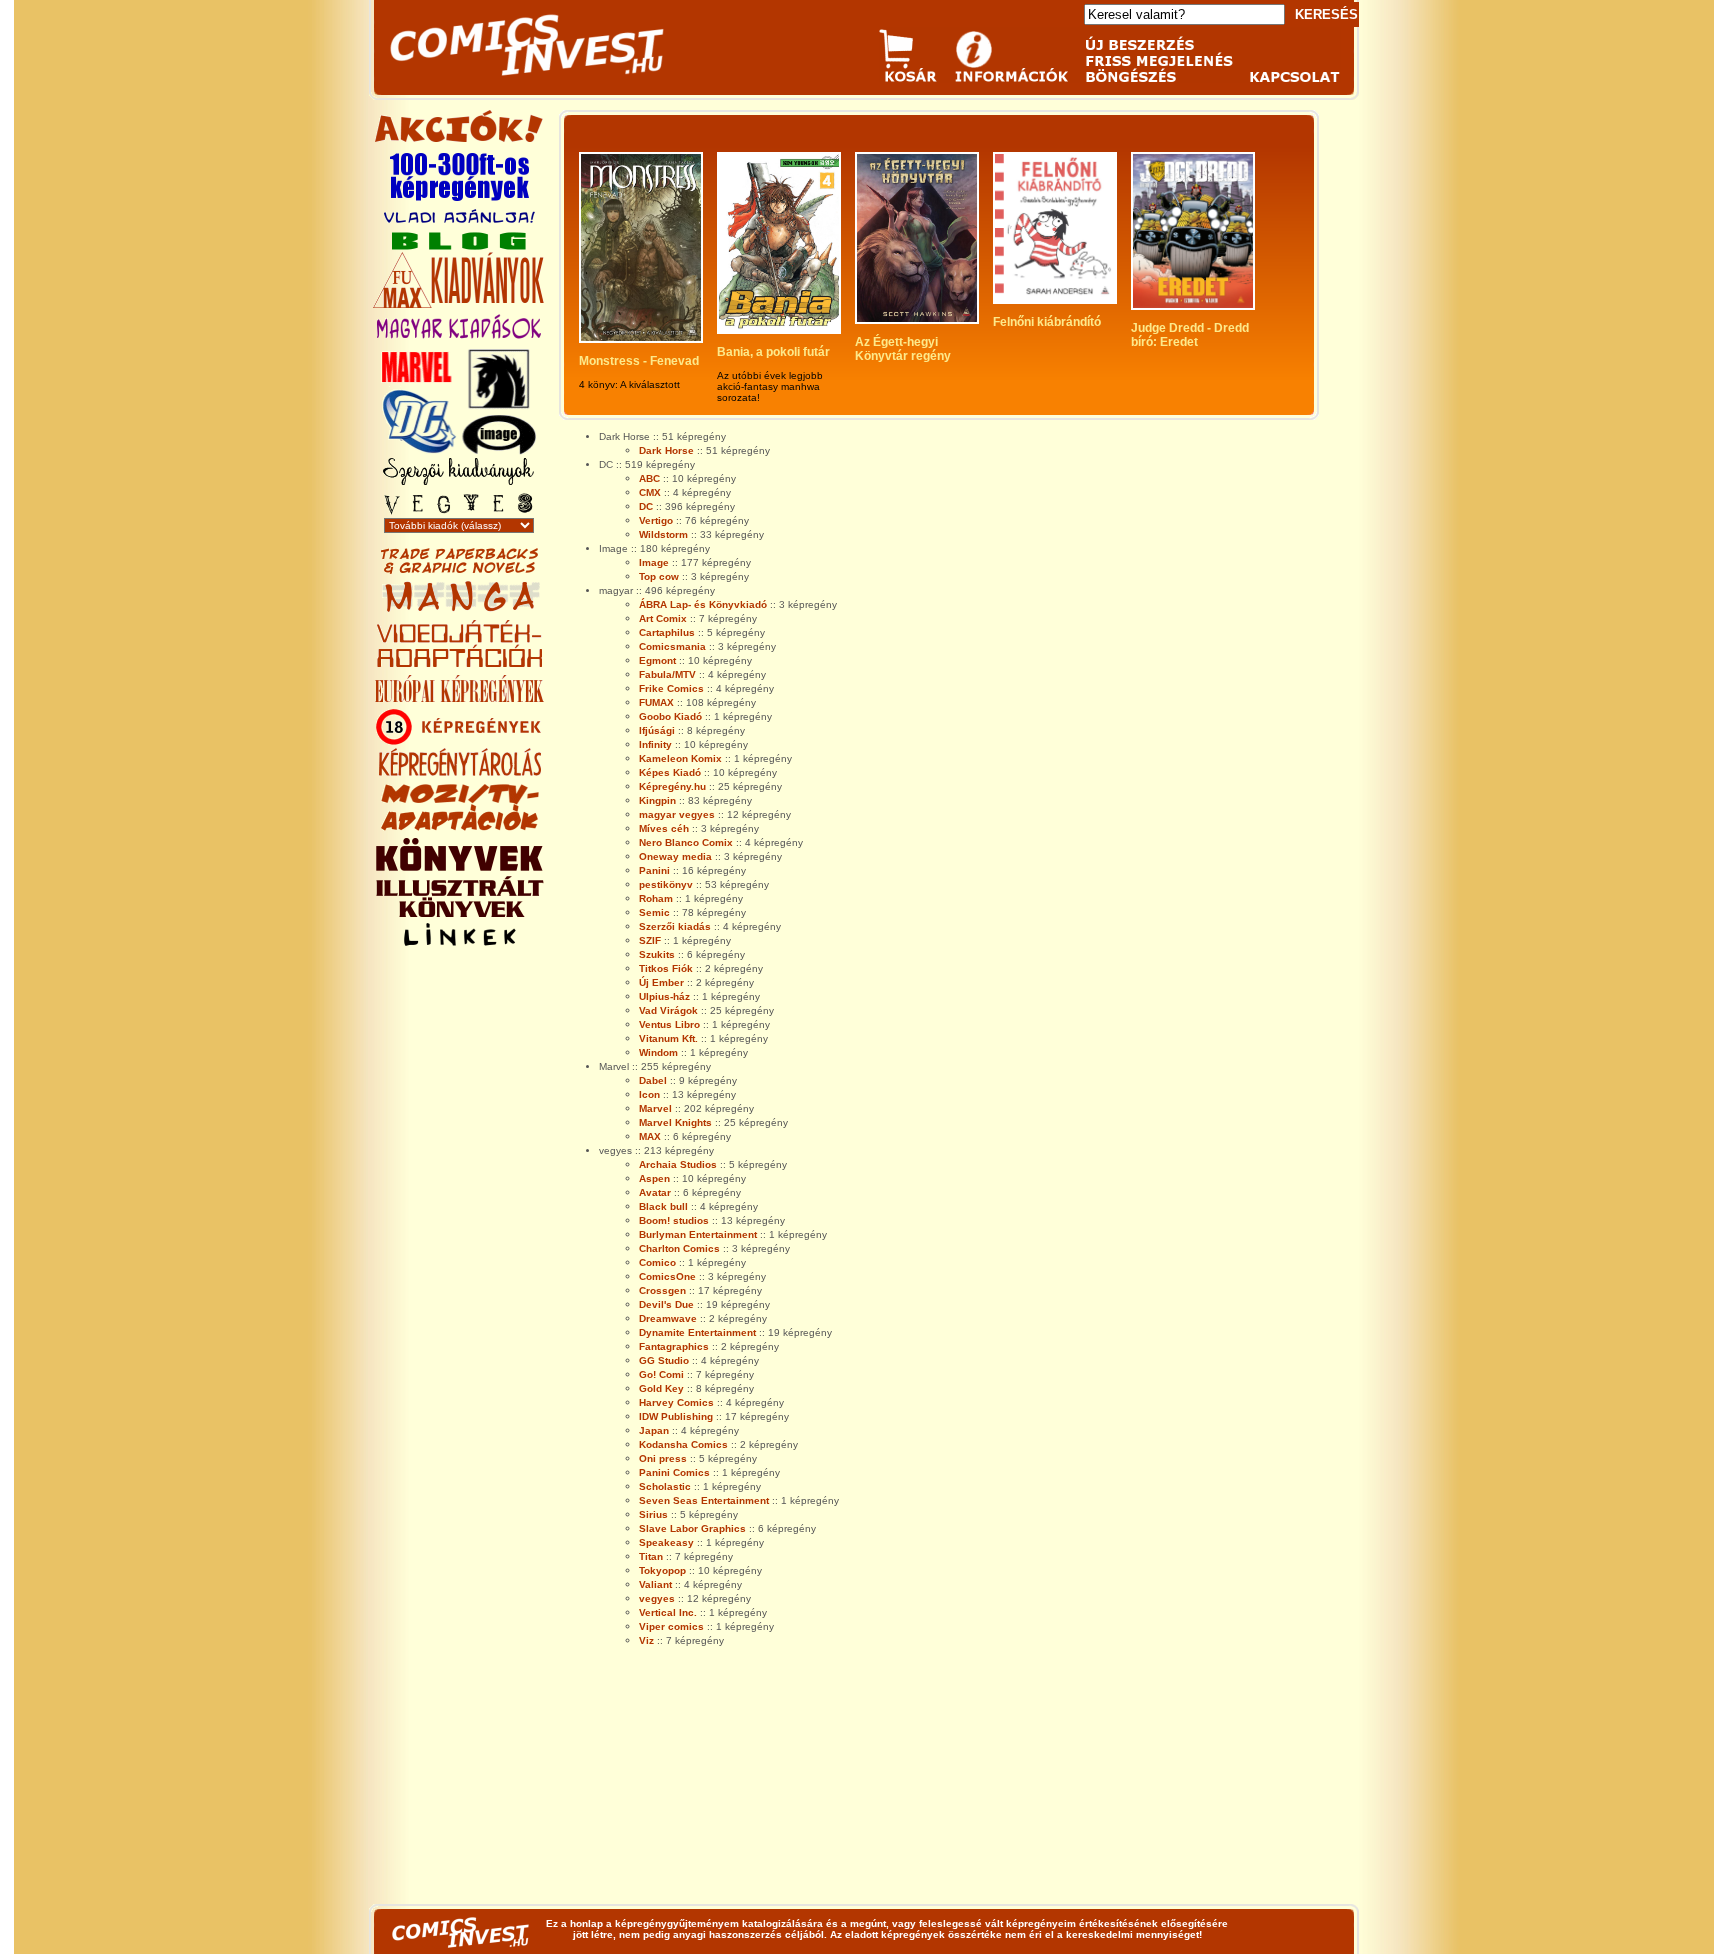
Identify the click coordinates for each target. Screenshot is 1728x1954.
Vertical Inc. (668, 1612)
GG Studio (664, 1360)
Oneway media (675, 856)
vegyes (657, 1598)
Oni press (663, 1458)
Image (654, 562)
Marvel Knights (675, 1122)
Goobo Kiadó (670, 716)
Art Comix (663, 618)
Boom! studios (674, 1220)
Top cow (659, 576)
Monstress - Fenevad (639, 361)
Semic (654, 912)
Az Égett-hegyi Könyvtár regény (903, 349)
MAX (650, 1136)
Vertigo (656, 520)
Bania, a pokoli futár (773, 352)
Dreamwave (668, 1318)
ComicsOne (667, 1276)
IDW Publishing (676, 1416)
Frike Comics (671, 688)
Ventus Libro (669, 1024)
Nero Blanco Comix (686, 842)
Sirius (653, 1514)
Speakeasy (666, 1542)
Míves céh (664, 828)
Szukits (657, 954)
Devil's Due (666, 1304)
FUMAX (656, 702)
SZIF (650, 940)
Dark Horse (666, 450)
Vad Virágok (668, 1010)
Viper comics (671, 1626)
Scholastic (665, 1486)
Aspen (654, 1178)
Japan (654, 1430)
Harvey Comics (676, 1402)
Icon (649, 1094)
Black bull (663, 1206)
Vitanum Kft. (668, 1038)
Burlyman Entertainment (698, 1234)
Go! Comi (661, 1374)
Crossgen (662, 1290)
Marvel (655, 1108)
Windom (658, 1052)
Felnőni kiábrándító (1047, 322)
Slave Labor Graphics (692, 1528)
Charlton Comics (679, 1248)
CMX (650, 492)
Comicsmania (672, 646)
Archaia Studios (678, 1164)
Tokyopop (662, 1570)
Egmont (657, 660)
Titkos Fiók (666, 968)
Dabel (653, 1080)
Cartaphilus (667, 632)
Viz (646, 1640)
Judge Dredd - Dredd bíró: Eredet (1191, 335)
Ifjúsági (657, 730)
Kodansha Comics (683, 1444)
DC (646, 506)
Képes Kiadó (670, 772)
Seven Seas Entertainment (704, 1500)
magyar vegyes (677, 814)
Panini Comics (674, 1472)
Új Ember (661, 982)
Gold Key (661, 1388)
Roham (656, 898)
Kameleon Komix (680, 758)
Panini (654, 870)
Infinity (655, 744)
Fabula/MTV (667, 674)
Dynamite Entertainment (697, 1332)
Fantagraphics (674, 1346)
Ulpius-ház (664, 996)
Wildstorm (663, 534)
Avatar (655, 1192)
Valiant (655, 1584)
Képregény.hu (672, 786)
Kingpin (657, 800)
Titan (651, 1556)
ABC (649, 478)
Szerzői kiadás (675, 926)
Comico (657, 1262)
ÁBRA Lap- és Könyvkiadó (703, 604)
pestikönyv (666, 884)
